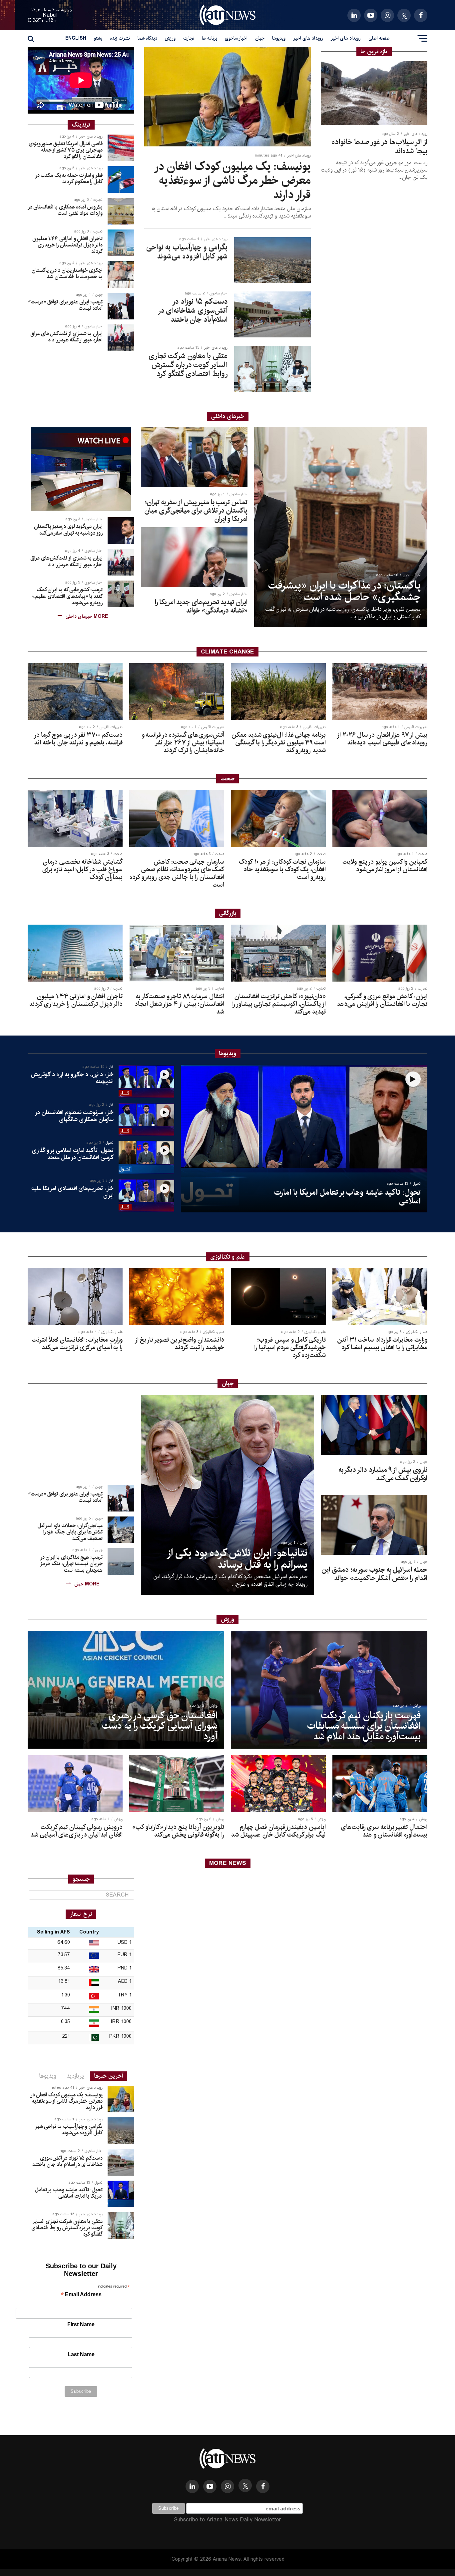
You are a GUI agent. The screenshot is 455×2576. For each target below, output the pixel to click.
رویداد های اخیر (346, 38)
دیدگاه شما (147, 38)
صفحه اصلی (379, 38)
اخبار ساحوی (236, 38)
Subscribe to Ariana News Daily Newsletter (227, 2520)
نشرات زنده (120, 38)
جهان (260, 38)
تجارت (189, 38)
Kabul (50, 15)
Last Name (81, 2354)
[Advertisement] (81, 1437)
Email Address (81, 2295)
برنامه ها (210, 38)
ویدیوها (279, 38)
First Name (81, 2324)
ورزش (170, 38)
